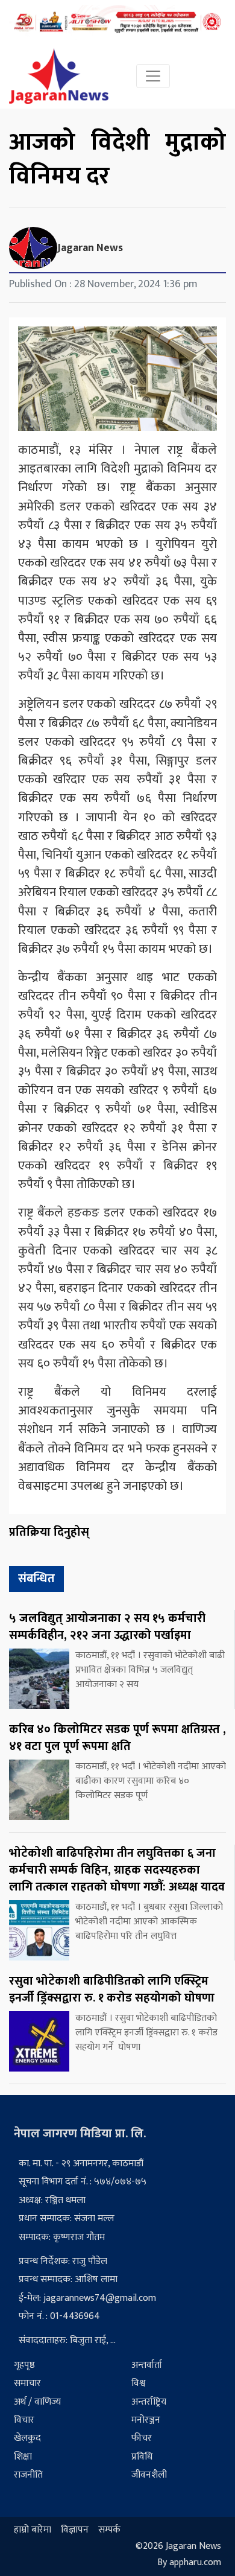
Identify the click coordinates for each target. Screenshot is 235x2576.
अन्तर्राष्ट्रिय (149, 2402)
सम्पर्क (109, 2530)
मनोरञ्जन (146, 2420)
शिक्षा (23, 2457)
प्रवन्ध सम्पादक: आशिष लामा (68, 2279)
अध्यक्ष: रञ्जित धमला (52, 2200)
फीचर (142, 2438)
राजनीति (28, 2475)
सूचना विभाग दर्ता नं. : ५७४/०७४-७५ (83, 2182)
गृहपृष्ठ (24, 2365)
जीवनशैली (149, 2475)
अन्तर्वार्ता (147, 2365)
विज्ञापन (75, 2530)
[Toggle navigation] (153, 76)
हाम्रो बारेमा (33, 2530)
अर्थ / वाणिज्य (37, 2402)
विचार (24, 2420)
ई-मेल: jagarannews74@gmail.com (87, 2298)
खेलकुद (27, 2438)
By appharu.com (189, 2563)
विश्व (138, 2383)
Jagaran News (90, 248)
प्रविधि (142, 2457)
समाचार (27, 2383)
